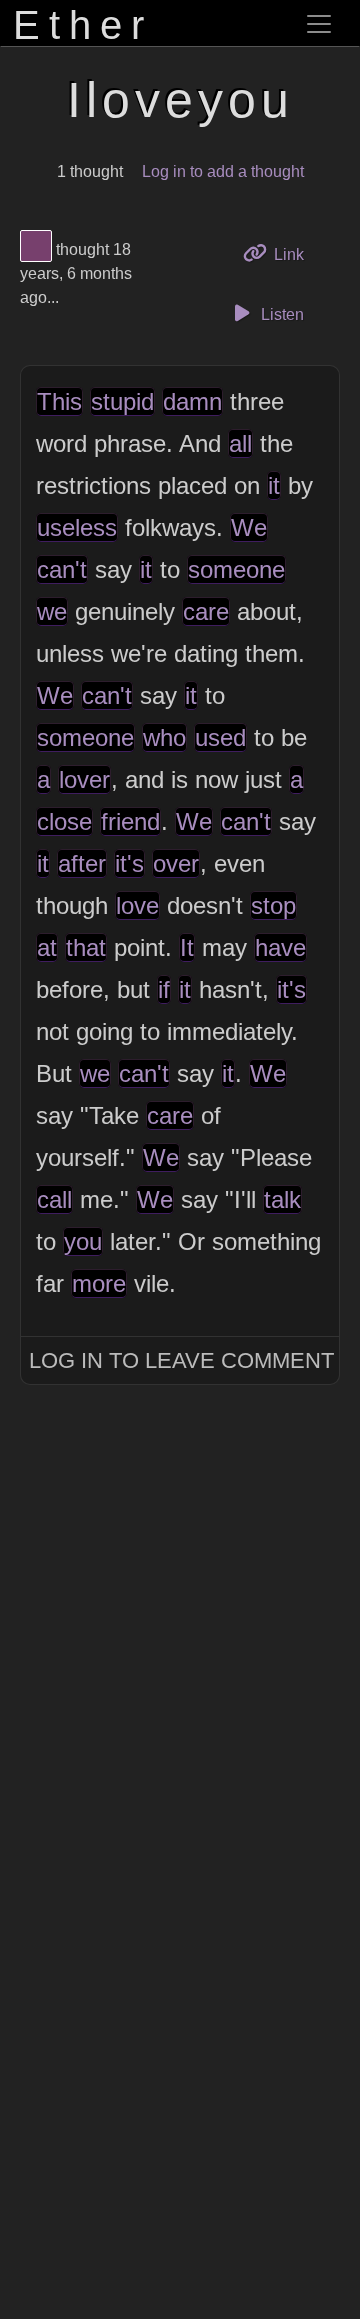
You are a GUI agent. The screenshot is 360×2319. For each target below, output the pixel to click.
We (249, 527)
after (82, 863)
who (164, 737)
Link (295, 254)
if (164, 989)
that (86, 947)
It (187, 947)
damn (192, 401)
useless (77, 527)
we (52, 611)
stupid (122, 401)
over (176, 863)
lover (84, 779)
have (280, 947)
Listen (280, 314)
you (83, 1241)
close (64, 821)
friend (130, 821)
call (54, 1199)
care (206, 611)
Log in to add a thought (223, 171)
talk (282, 1199)
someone (236, 569)
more (99, 1283)
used (220, 737)
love (137, 905)
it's (129, 863)
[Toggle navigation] (319, 24)
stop (273, 905)
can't (62, 569)
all (240, 443)
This (59, 401)
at (47, 947)
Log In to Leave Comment (181, 1360)
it (274, 485)
